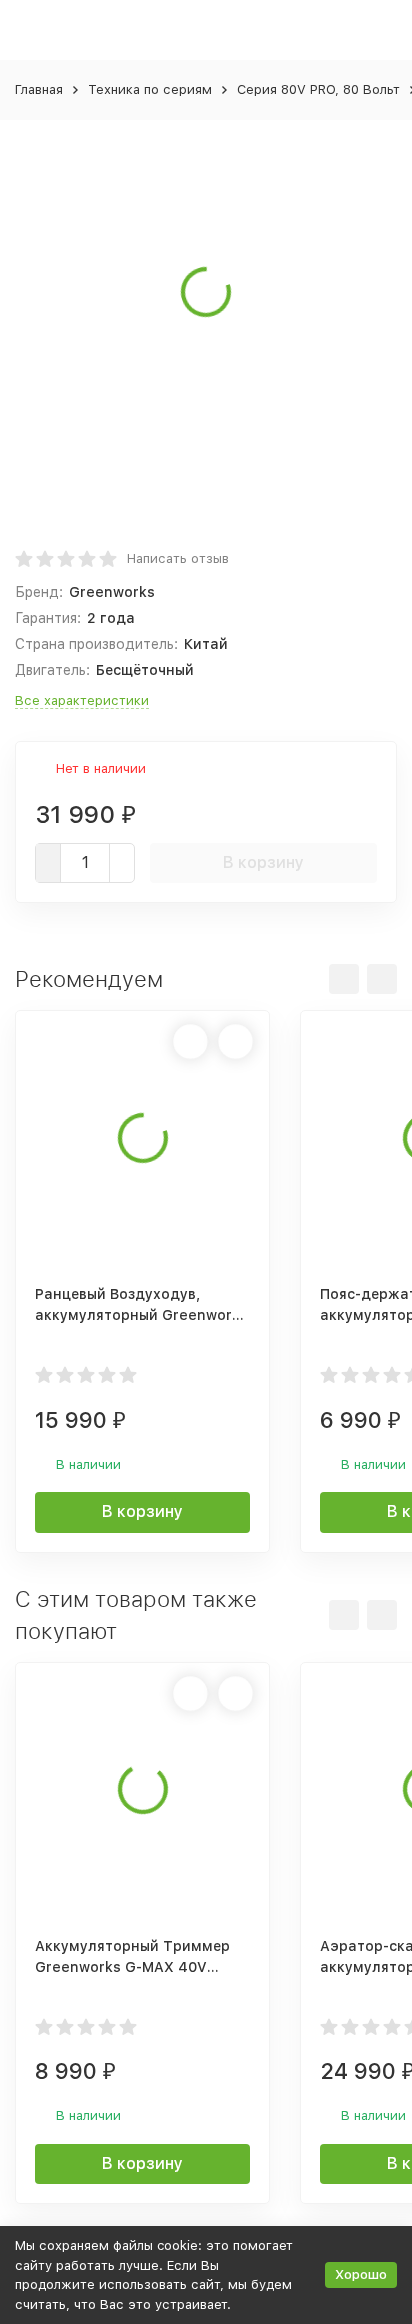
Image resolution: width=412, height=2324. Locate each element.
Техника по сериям (150, 89)
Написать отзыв (178, 558)
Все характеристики (82, 700)
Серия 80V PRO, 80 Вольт (318, 89)
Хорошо (361, 2274)
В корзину (263, 862)
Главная (39, 89)
